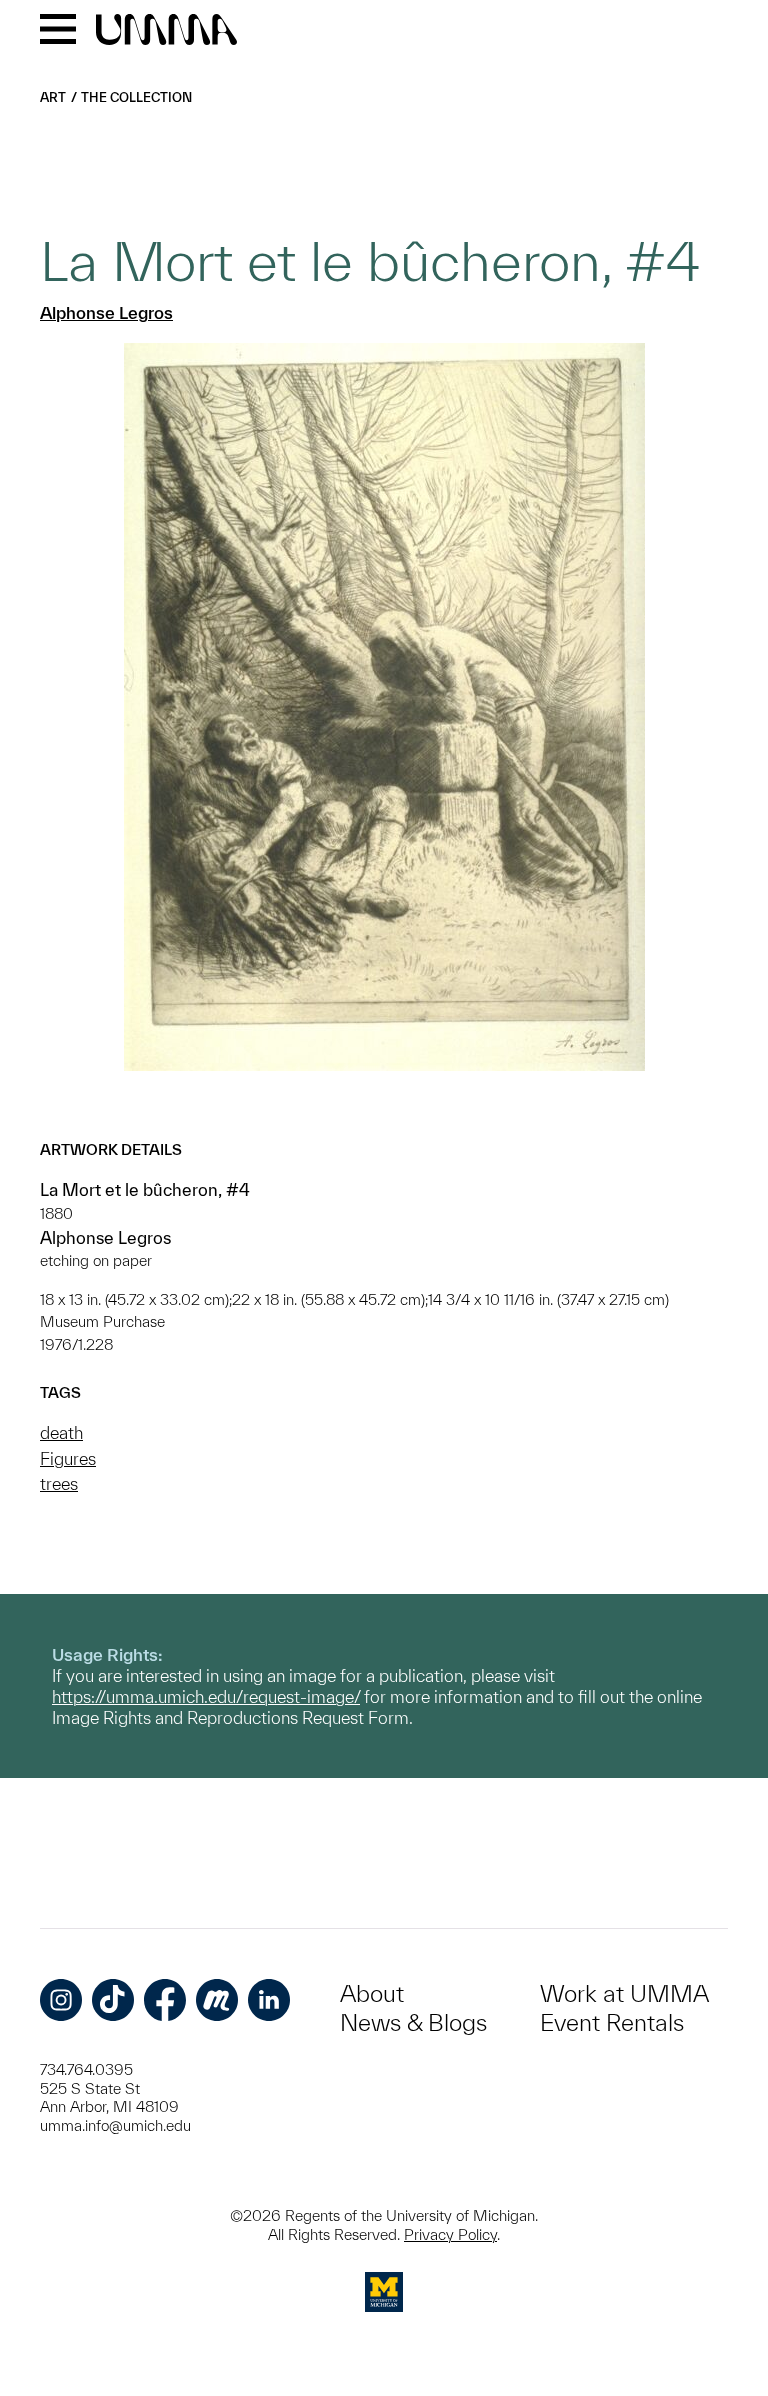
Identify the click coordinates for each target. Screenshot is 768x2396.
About (372, 1993)
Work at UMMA (624, 1993)
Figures (68, 1458)
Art (53, 97)
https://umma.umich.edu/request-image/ (206, 1696)
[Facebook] (165, 2000)
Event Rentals (612, 2022)
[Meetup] (217, 2000)
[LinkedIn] (269, 2000)
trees (59, 1483)
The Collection (136, 97)
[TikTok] (113, 2000)
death (61, 1432)
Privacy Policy (450, 2234)
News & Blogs (413, 2022)
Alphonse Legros (106, 312)
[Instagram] (61, 2000)
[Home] (166, 31)
